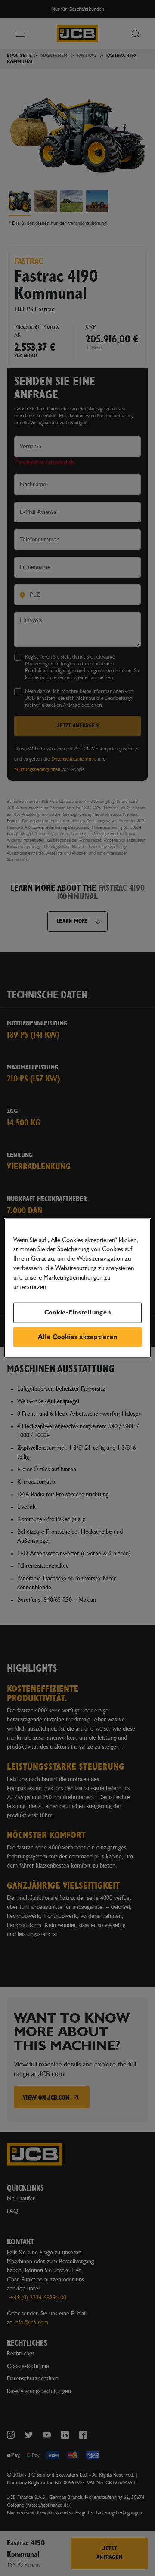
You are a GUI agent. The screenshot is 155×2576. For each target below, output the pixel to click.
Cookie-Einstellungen (78, 1313)
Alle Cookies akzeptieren (78, 1337)
